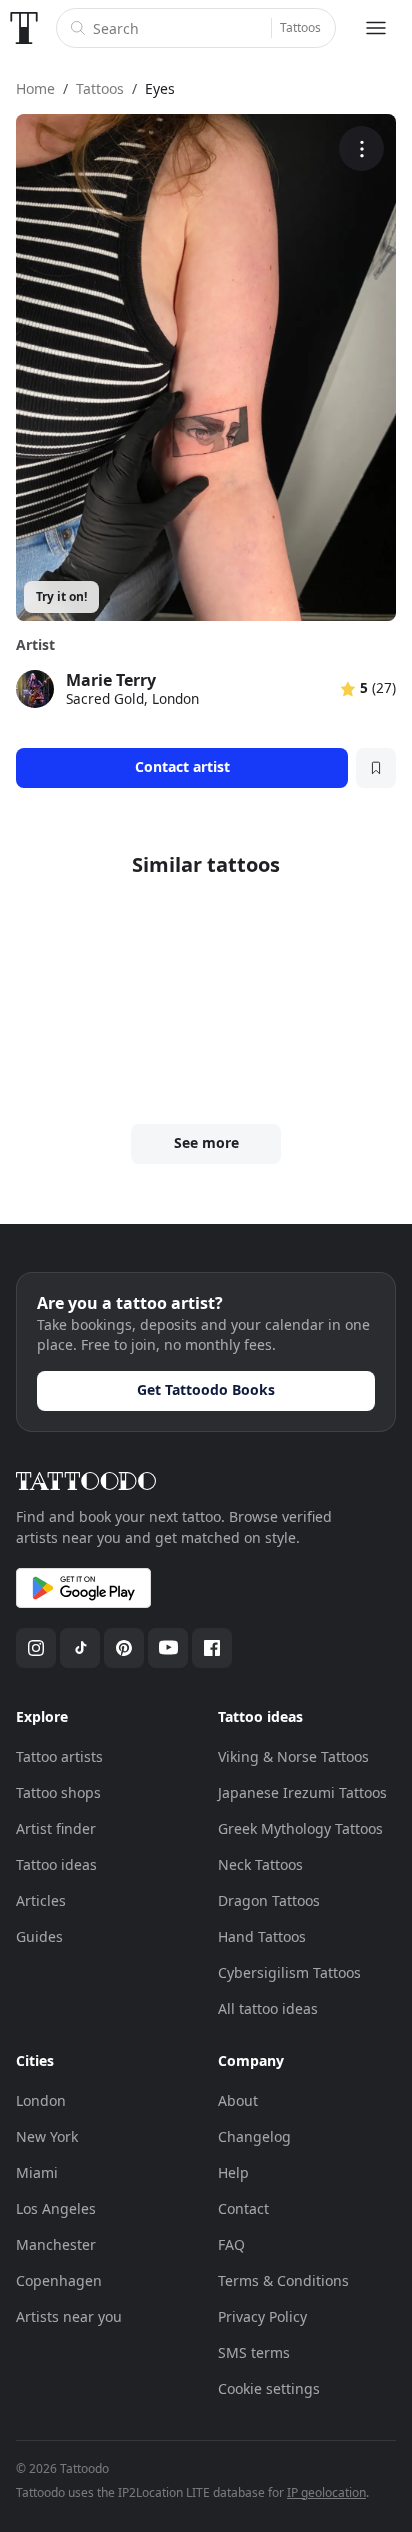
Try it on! (61, 596)
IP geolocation (326, 2492)
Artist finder (56, 1828)
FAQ (231, 2244)
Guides (39, 1936)
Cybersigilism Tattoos (289, 1972)
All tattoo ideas (268, 2008)
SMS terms (254, 2352)
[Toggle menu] (376, 28)
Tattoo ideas (56, 1864)
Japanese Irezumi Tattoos (302, 1792)
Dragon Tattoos (269, 1900)
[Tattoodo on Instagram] (36, 1648)
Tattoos (300, 27)
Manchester (56, 2244)
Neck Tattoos (260, 1864)
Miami (37, 2172)
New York (47, 2136)
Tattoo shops (58, 1792)
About (238, 2100)
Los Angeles (56, 2208)
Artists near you (69, 2316)
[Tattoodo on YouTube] (168, 1648)
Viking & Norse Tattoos (293, 1756)
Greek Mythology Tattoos (300, 1828)
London (41, 2100)
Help (233, 2172)
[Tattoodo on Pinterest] (124, 1648)
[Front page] (24, 28)
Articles (41, 1900)
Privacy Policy (262, 2316)
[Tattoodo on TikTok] (80, 1648)
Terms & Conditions (283, 2280)
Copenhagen (59, 2280)
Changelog (254, 2136)
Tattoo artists (59, 1756)
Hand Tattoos (262, 1936)
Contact (243, 2208)
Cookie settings (269, 2388)
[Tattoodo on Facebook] (212, 1648)
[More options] (361, 148)
